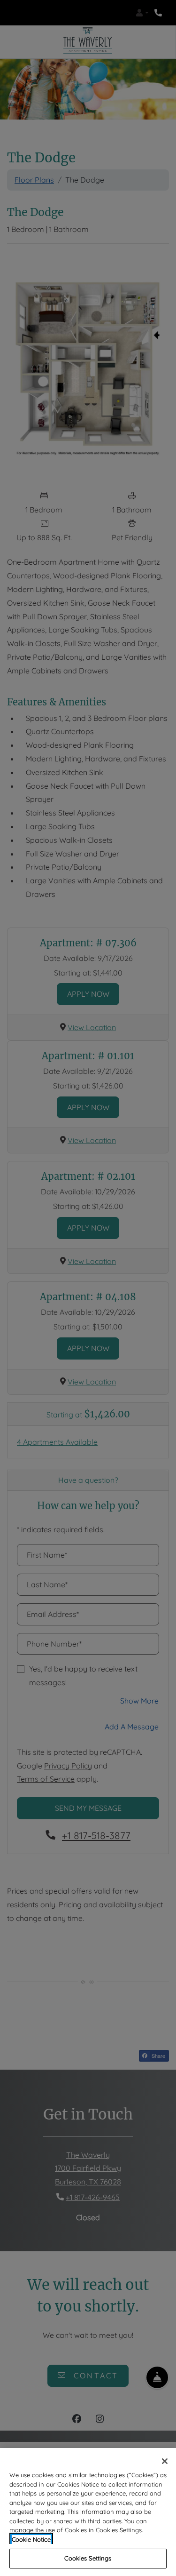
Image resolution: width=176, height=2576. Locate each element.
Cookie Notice (31, 2539)
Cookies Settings (88, 2558)
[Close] (165, 2461)
